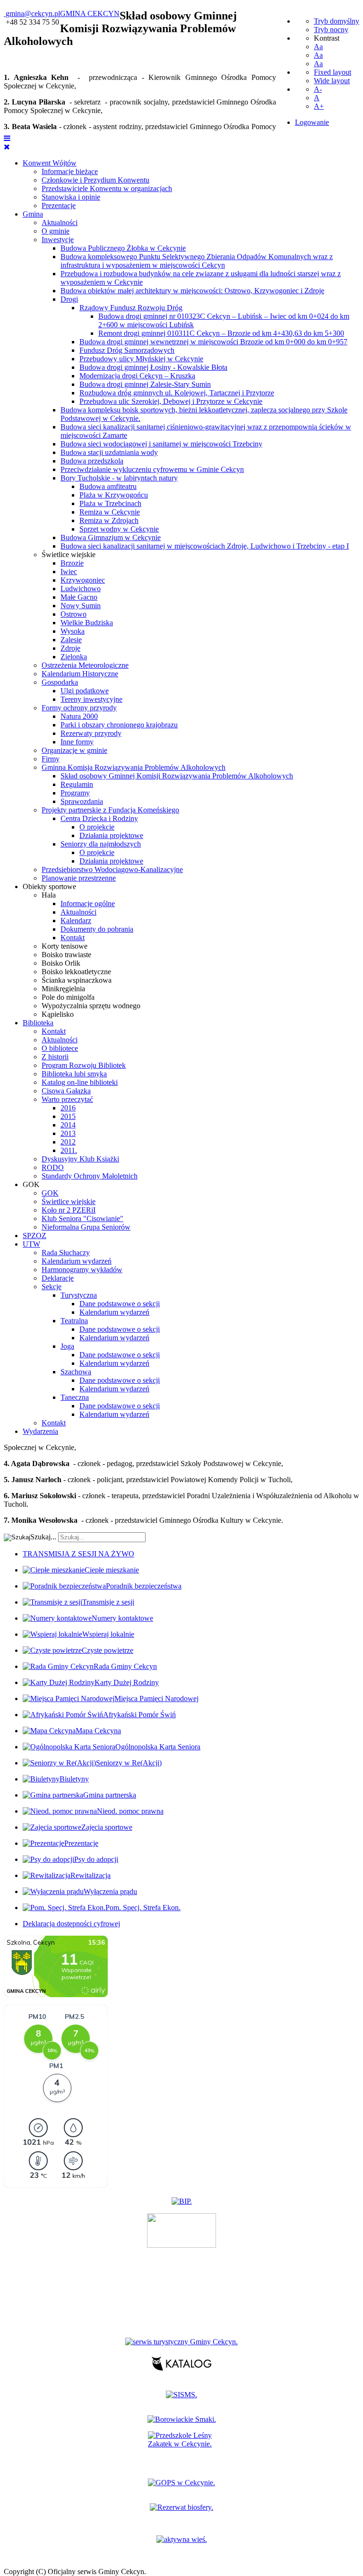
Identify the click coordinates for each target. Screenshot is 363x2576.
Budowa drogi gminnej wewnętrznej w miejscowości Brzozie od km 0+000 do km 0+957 (213, 342)
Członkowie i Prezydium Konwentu (95, 180)
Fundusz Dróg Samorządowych (127, 350)
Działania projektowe (111, 835)
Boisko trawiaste (66, 955)
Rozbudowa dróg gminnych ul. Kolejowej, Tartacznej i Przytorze (177, 393)
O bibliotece (60, 1048)
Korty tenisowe (65, 946)
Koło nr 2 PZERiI (69, 1210)
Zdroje (70, 648)
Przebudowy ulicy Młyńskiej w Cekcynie (141, 359)
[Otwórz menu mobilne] (7, 138)
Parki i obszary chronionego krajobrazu (119, 725)
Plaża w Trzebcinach (110, 503)
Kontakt (73, 938)
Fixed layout (333, 72)
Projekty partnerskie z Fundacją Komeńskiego (110, 810)
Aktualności (60, 223)
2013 (68, 1133)
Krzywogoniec (83, 580)
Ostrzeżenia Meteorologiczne (85, 665)
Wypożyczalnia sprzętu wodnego (91, 1006)
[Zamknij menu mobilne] (7, 147)
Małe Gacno (79, 597)
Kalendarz (76, 921)
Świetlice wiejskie (69, 554)
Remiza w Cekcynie (110, 512)
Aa (318, 47)
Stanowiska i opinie (71, 197)
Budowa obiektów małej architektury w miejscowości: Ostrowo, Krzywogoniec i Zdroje (192, 291)
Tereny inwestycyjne (91, 699)
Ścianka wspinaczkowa (77, 980)
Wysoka (73, 631)
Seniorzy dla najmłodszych (101, 844)
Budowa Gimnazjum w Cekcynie (111, 537)
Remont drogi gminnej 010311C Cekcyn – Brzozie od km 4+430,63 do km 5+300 (221, 333)
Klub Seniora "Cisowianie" (82, 1218)
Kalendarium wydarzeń (77, 1261)
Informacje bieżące (70, 171)
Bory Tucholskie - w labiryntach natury (119, 478)
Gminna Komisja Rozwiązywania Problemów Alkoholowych (134, 767)
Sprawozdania (82, 801)
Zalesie (71, 640)
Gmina (33, 214)
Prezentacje (59, 205)
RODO (53, 1167)
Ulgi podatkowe (85, 691)
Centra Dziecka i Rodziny (99, 818)
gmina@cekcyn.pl (33, 13)
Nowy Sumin (81, 606)
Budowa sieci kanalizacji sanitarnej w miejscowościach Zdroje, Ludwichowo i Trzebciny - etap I (205, 546)
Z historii (55, 1057)
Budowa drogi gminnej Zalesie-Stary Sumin (145, 384)
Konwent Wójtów (50, 163)
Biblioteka (38, 1023)
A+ (319, 106)
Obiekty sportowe (49, 886)
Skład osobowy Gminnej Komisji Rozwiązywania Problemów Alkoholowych (177, 776)
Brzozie (72, 563)
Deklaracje (58, 1278)
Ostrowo (73, 614)
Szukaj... (43, 1537)
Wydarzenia (40, 1431)
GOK (31, 1184)
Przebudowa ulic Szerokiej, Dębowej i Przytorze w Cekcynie (171, 401)
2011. (69, 1150)
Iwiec (69, 572)
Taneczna (75, 1397)
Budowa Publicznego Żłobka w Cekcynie (123, 248)
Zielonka (74, 657)
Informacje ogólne (88, 904)
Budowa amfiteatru (108, 486)
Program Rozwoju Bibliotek (84, 1065)
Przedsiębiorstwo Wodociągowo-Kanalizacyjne (112, 869)
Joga (67, 1346)
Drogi (69, 299)
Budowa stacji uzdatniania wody (109, 452)
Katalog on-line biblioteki (80, 1082)
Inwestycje (58, 240)
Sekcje (52, 1287)
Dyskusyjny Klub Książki (80, 1159)
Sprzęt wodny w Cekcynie (119, 529)
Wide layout (332, 81)
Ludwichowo (81, 589)
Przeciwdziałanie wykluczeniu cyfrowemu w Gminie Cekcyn (152, 469)
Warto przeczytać (67, 1099)
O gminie (56, 231)
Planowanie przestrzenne (79, 878)
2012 (68, 1142)
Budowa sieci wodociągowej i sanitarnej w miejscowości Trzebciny (161, 444)
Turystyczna (79, 1295)
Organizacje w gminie (74, 750)
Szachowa (76, 1372)
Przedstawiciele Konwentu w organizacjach (107, 188)
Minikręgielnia (63, 989)
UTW (31, 1244)
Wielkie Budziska (87, 623)
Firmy (51, 759)
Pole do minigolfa (68, 997)
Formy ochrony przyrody (79, 708)
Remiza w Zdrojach (109, 520)
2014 (68, 1125)
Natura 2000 (79, 716)
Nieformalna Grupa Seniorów (86, 1227)
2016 (68, 1108)
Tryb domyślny (337, 21)
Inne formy (77, 742)
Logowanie (312, 122)
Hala (49, 895)
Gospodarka (60, 682)
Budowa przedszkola (92, 461)
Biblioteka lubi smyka (74, 1074)
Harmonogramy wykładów (82, 1270)
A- (318, 89)
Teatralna (74, 1321)
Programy (75, 793)
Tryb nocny (331, 30)
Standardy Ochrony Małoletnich (90, 1176)
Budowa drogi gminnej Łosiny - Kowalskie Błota (153, 367)
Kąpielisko (58, 1014)
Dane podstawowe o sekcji (120, 1304)
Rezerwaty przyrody (91, 733)
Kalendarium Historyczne (80, 674)
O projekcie (97, 827)
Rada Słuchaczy (66, 1253)
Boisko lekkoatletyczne (76, 972)
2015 (68, 1116)
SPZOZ (35, 1236)
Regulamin (77, 784)
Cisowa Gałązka (66, 1091)
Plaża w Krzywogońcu (114, 495)
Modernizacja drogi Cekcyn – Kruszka (137, 376)
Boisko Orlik (61, 963)
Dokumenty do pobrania (97, 929)
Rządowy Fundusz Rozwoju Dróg (131, 308)
